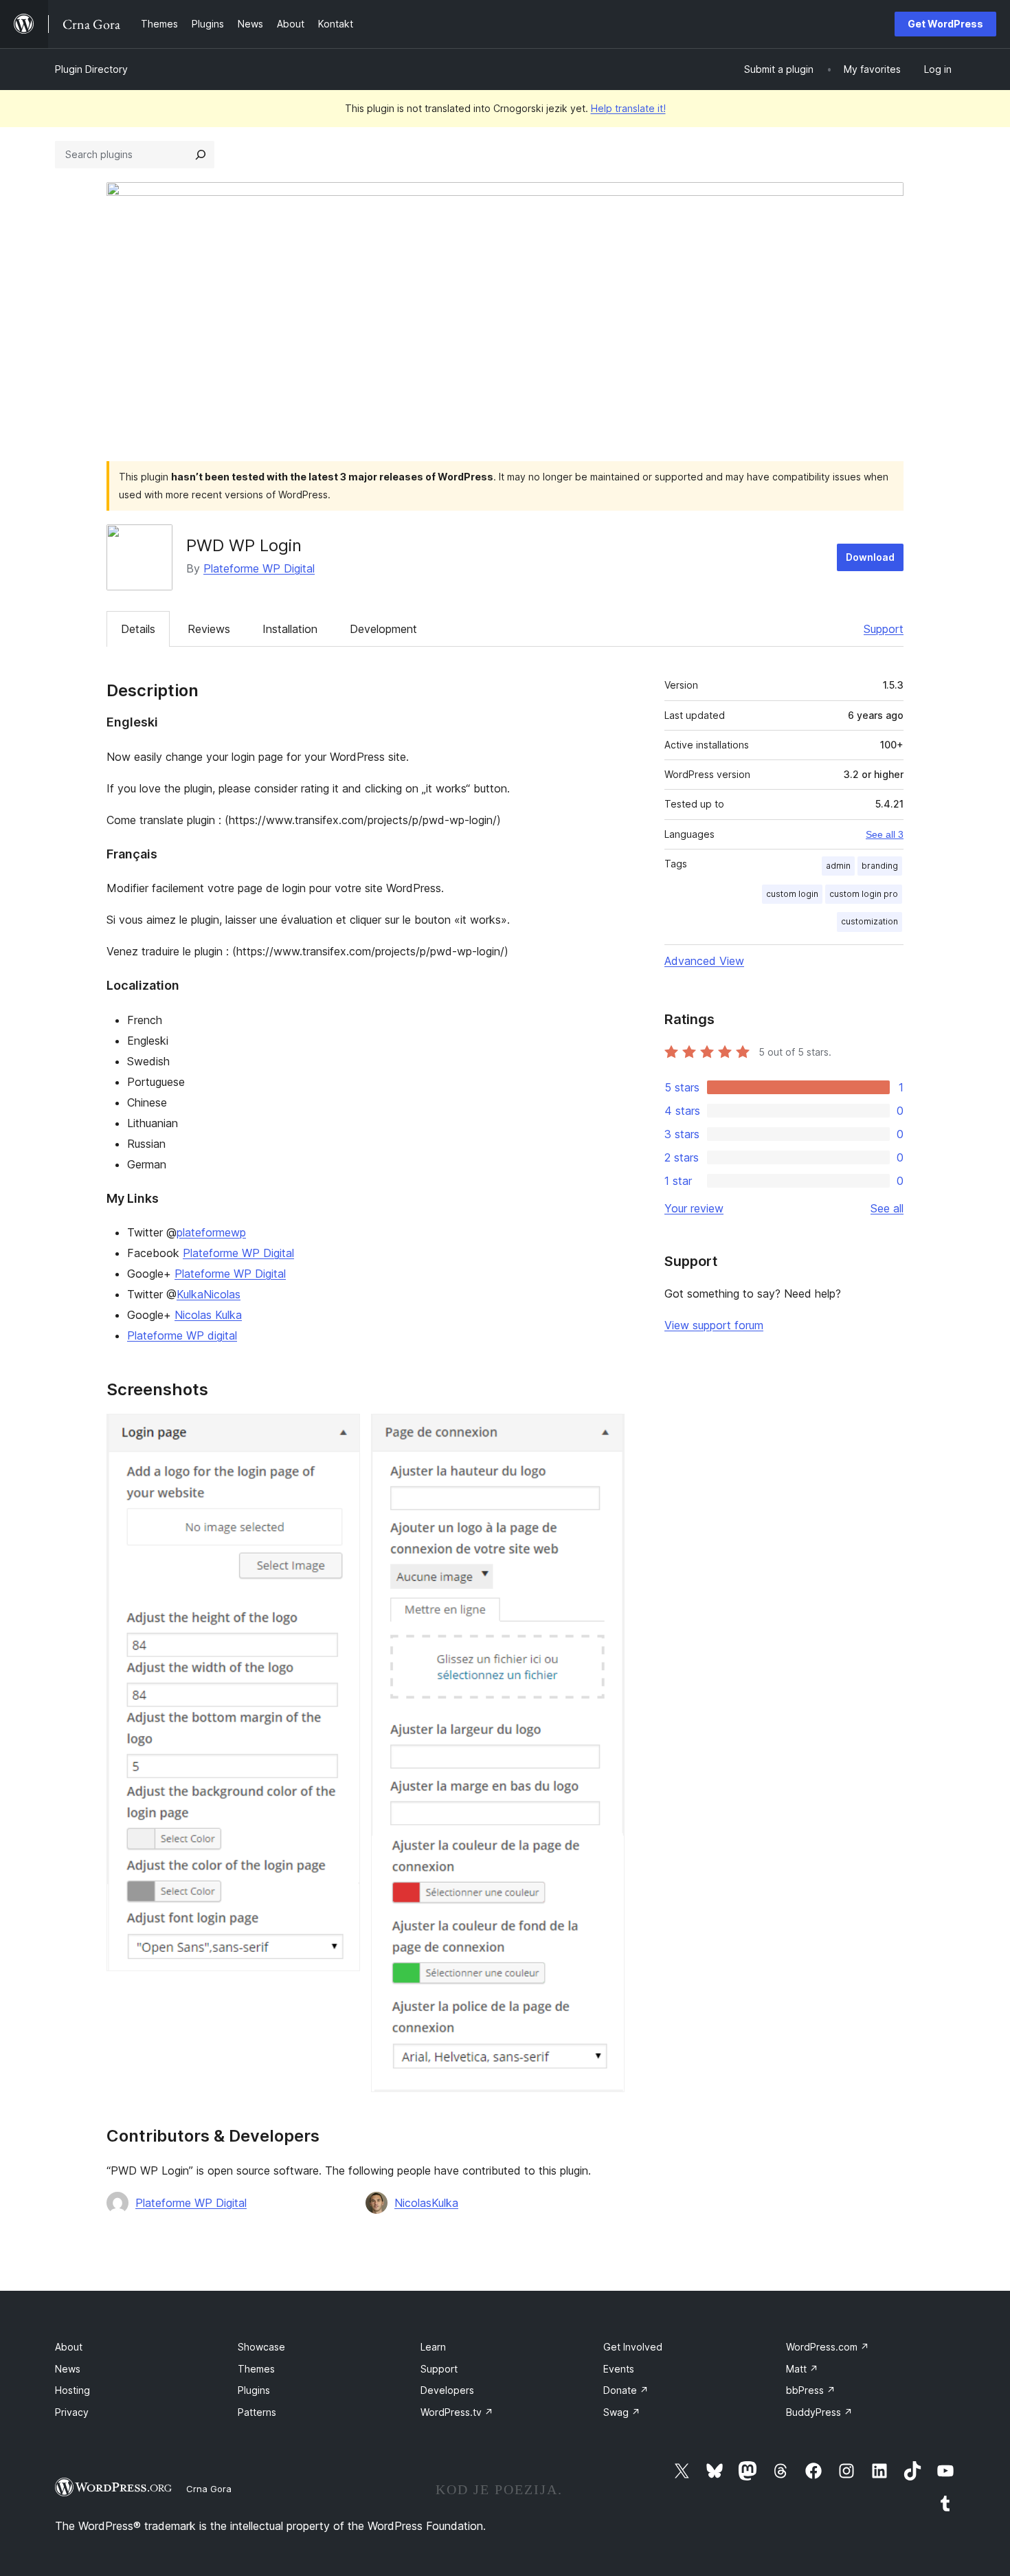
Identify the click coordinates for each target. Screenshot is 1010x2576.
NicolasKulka (426, 2203)
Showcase (261, 2347)
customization (869, 921)
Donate (626, 2390)
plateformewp (211, 1232)
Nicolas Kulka (208, 1315)
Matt (802, 2369)
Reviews (209, 629)
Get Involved (633, 2347)
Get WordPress (945, 24)
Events (619, 2369)
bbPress (811, 2390)
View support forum (714, 1325)
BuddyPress (819, 2412)
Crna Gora (209, 2489)
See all (887, 1208)
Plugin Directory (91, 69)
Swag (622, 2412)
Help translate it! (628, 108)
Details (138, 629)
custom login (792, 894)
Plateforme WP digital (182, 1335)
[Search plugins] (201, 155)
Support (884, 629)
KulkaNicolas (209, 1294)
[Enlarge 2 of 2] (606, 1432)
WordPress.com (828, 2347)
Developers (447, 2390)
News (68, 2369)
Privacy (72, 2412)
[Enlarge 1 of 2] (341, 1432)
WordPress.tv (457, 2412)
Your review (694, 1208)
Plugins (254, 2390)
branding (880, 866)
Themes (256, 2369)
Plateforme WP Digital (259, 568)
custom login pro (864, 894)
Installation (290, 629)
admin (838, 866)
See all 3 (885, 834)
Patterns (257, 2412)
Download (870, 557)
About (69, 2347)
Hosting (72, 2390)
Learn (433, 2347)
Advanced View (704, 961)
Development (383, 629)
